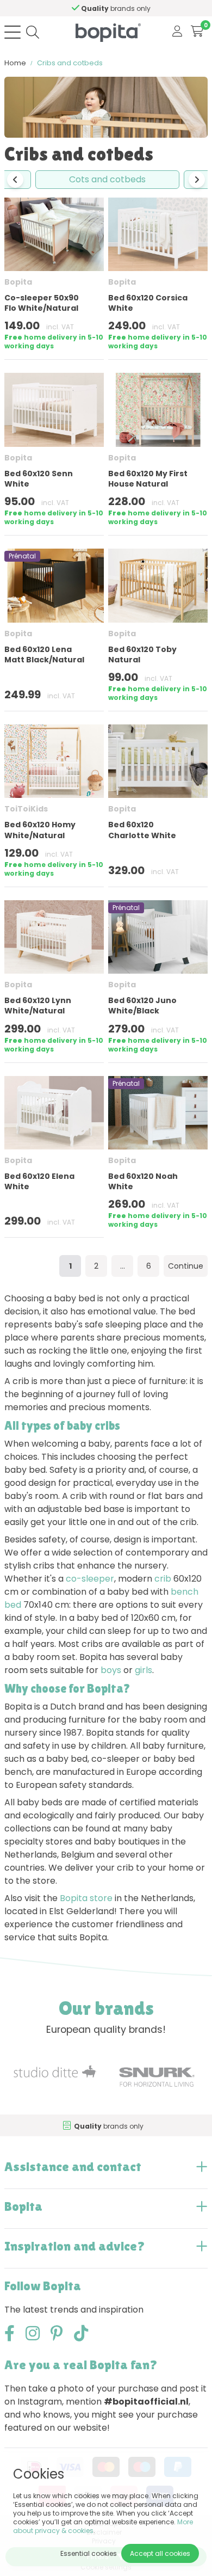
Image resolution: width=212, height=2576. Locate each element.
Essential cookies (89, 2553)
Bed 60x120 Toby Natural (142, 654)
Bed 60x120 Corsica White (148, 303)
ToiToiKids (26, 809)
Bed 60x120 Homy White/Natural (40, 830)
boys (111, 1670)
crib (163, 1579)
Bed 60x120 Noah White (143, 1181)
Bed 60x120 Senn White (39, 479)
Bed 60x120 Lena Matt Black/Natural (44, 654)
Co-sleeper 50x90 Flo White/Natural (42, 303)
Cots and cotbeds (107, 179)
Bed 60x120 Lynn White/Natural (38, 1006)
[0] (197, 32)
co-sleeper (90, 1579)
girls (144, 1670)
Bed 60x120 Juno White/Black (142, 1006)
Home (15, 63)
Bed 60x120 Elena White (39, 1181)
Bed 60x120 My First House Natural (148, 479)
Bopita (18, 282)
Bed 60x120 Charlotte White (142, 830)
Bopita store (86, 1898)
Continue (186, 1266)
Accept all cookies (160, 2553)
